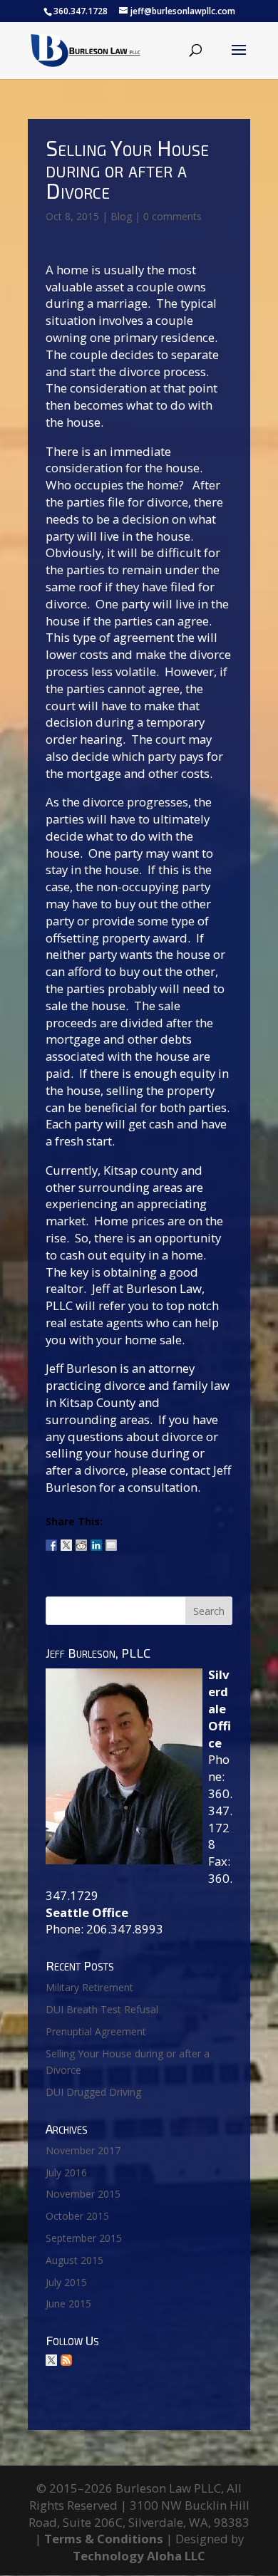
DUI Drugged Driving (93, 2092)
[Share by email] (111, 1539)
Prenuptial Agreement (96, 2031)
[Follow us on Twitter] (51, 2360)
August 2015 (74, 2260)
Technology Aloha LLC (139, 2556)
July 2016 (66, 2172)
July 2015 (66, 2282)
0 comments (173, 216)
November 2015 (83, 2194)
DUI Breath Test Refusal (102, 2009)
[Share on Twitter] (66, 1539)
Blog (121, 216)
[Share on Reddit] (81, 1539)
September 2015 (84, 2238)
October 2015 (77, 2216)
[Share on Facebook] (51, 1539)
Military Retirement (89, 1987)
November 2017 (83, 2150)
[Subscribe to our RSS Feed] (66, 2360)
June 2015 (68, 2304)
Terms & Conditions (104, 2539)
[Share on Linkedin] (96, 1539)
